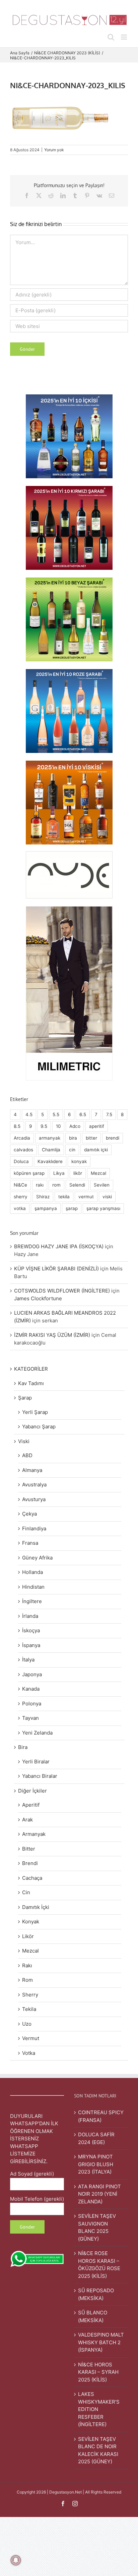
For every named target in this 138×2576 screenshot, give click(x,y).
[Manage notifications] (16, 2560)
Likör (28, 1936)
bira (73, 1138)
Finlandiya (34, 1528)
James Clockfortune (38, 1298)
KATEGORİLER (31, 1369)
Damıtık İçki (36, 1907)
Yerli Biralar (36, 1762)
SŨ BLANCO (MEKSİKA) (93, 2316)
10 (58, 1126)
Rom (27, 1980)
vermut (86, 1197)
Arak (27, 1820)
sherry (21, 1197)
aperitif (97, 1126)
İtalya (28, 1660)
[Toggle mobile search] (111, 37)
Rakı (27, 1965)
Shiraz (43, 1197)
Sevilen (102, 1185)
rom (56, 1185)
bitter (91, 1138)
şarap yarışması (103, 1208)
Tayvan (30, 1718)
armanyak (50, 1138)
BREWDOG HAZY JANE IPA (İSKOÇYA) (59, 1246)
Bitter (29, 1849)
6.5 (83, 1114)
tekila (64, 1197)
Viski (24, 1441)
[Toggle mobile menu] (124, 37)
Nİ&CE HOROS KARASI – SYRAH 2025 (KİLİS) (98, 2372)
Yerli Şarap (35, 1412)
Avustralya (34, 1485)
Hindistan (33, 1587)
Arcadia (22, 1138)
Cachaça (32, 1878)
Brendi (30, 1863)
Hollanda (32, 1572)
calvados (23, 1150)
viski (107, 1197)
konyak (79, 1161)
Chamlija (51, 1150)
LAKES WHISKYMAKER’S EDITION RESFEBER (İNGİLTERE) (99, 2409)
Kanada (31, 1689)
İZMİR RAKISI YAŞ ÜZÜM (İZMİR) (52, 1335)
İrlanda (30, 1616)
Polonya (32, 1704)
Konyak (31, 1922)
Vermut (31, 2038)
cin (72, 1150)
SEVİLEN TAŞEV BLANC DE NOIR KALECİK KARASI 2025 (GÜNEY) (98, 2450)
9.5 (44, 1126)
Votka (29, 2053)
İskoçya (31, 1630)
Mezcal (98, 1173)
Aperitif (31, 1805)
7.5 (109, 1114)
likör (78, 1173)
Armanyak (34, 1834)
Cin (26, 1892)
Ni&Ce (20, 1185)
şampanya (46, 1208)
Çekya (29, 1514)
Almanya (32, 1470)
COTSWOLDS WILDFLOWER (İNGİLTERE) (62, 1291)
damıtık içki (96, 1150)
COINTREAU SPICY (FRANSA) (101, 2116)
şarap (72, 1208)
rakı (40, 1185)
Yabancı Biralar (40, 1776)
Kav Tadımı (31, 1383)
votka (20, 1208)
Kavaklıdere (50, 1161)
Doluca (21, 1161)
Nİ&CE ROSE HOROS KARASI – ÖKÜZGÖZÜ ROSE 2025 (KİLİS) (99, 2265)
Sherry (30, 1995)
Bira (23, 1747)
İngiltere (32, 1601)
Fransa (30, 1543)
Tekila (29, 2009)
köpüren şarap (29, 1173)
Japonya (32, 1674)
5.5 (56, 1114)
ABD (27, 1455)
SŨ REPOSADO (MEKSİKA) (96, 2294)
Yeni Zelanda (37, 1733)
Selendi (77, 1185)
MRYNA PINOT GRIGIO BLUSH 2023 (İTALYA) (96, 2164)
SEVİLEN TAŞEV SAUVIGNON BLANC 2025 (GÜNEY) (97, 2227)
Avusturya (34, 1499)
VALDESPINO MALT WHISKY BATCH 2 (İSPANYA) (101, 2342)
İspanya (31, 1645)
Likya (59, 1173)
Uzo (27, 2024)
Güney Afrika (37, 1558)
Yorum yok (54, 150)
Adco (75, 1126)
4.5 (29, 1114)
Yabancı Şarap (39, 1427)
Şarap (25, 1398)
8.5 (17, 1126)
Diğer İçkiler (32, 1791)
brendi (113, 1138)
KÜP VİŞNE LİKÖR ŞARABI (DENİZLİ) (56, 1269)
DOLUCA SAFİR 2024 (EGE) (96, 2138)
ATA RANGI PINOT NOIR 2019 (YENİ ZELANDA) (99, 2194)
